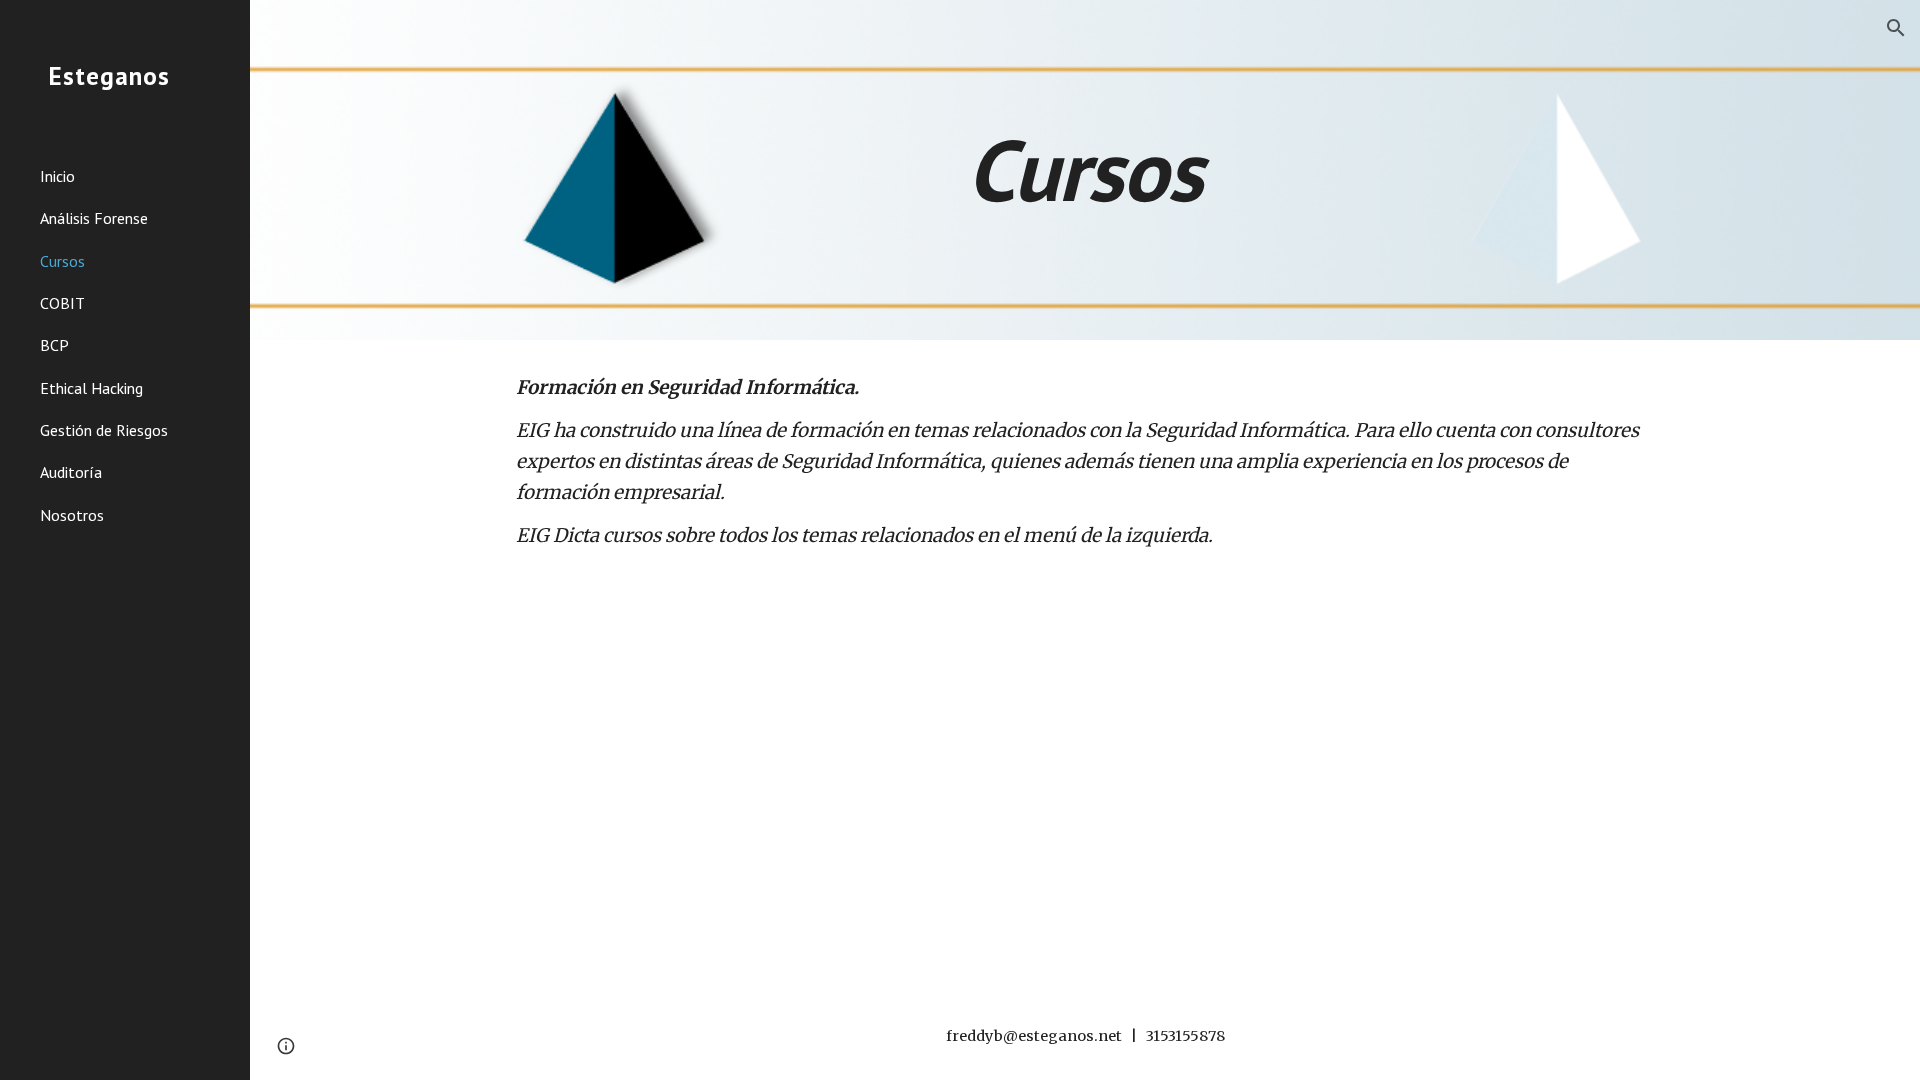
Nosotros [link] (72, 515)
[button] (1896, 28)
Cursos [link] (62, 261)
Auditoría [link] (71, 472)
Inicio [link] (57, 176)
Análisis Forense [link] (94, 218)
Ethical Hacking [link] (91, 388)
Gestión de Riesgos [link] (104, 430)
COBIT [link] (62, 303)
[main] (1085, 169)
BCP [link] (54, 345)
